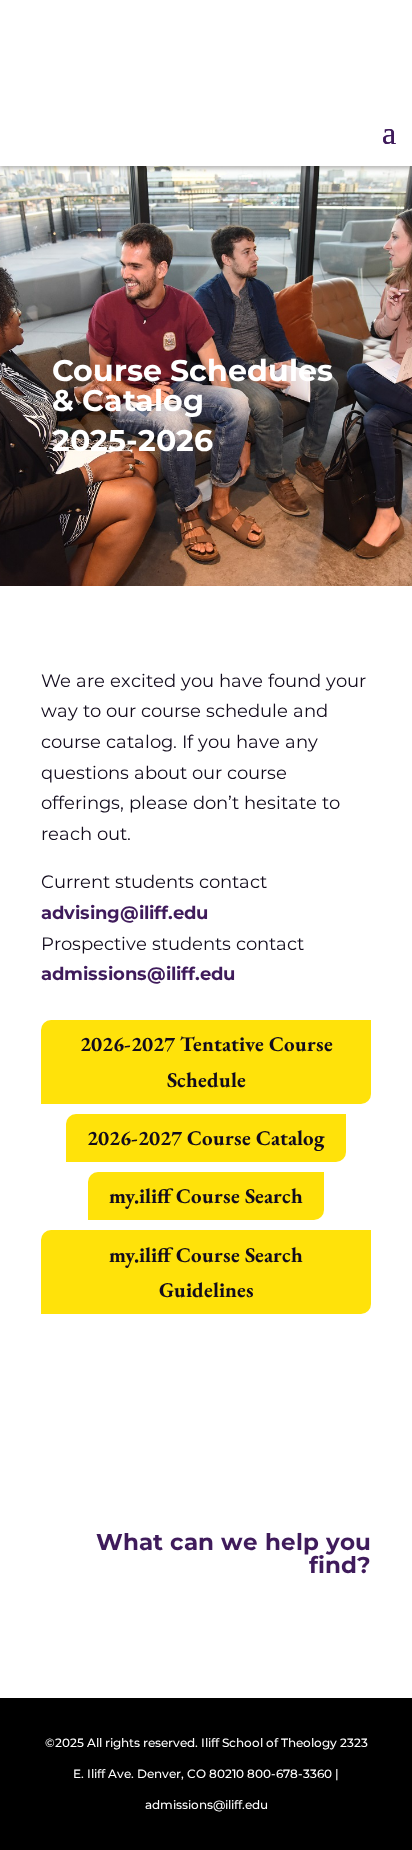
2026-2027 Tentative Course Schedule (206, 1061)
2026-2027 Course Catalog (206, 1137)
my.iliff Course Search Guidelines (206, 1272)
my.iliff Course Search (206, 1195)
